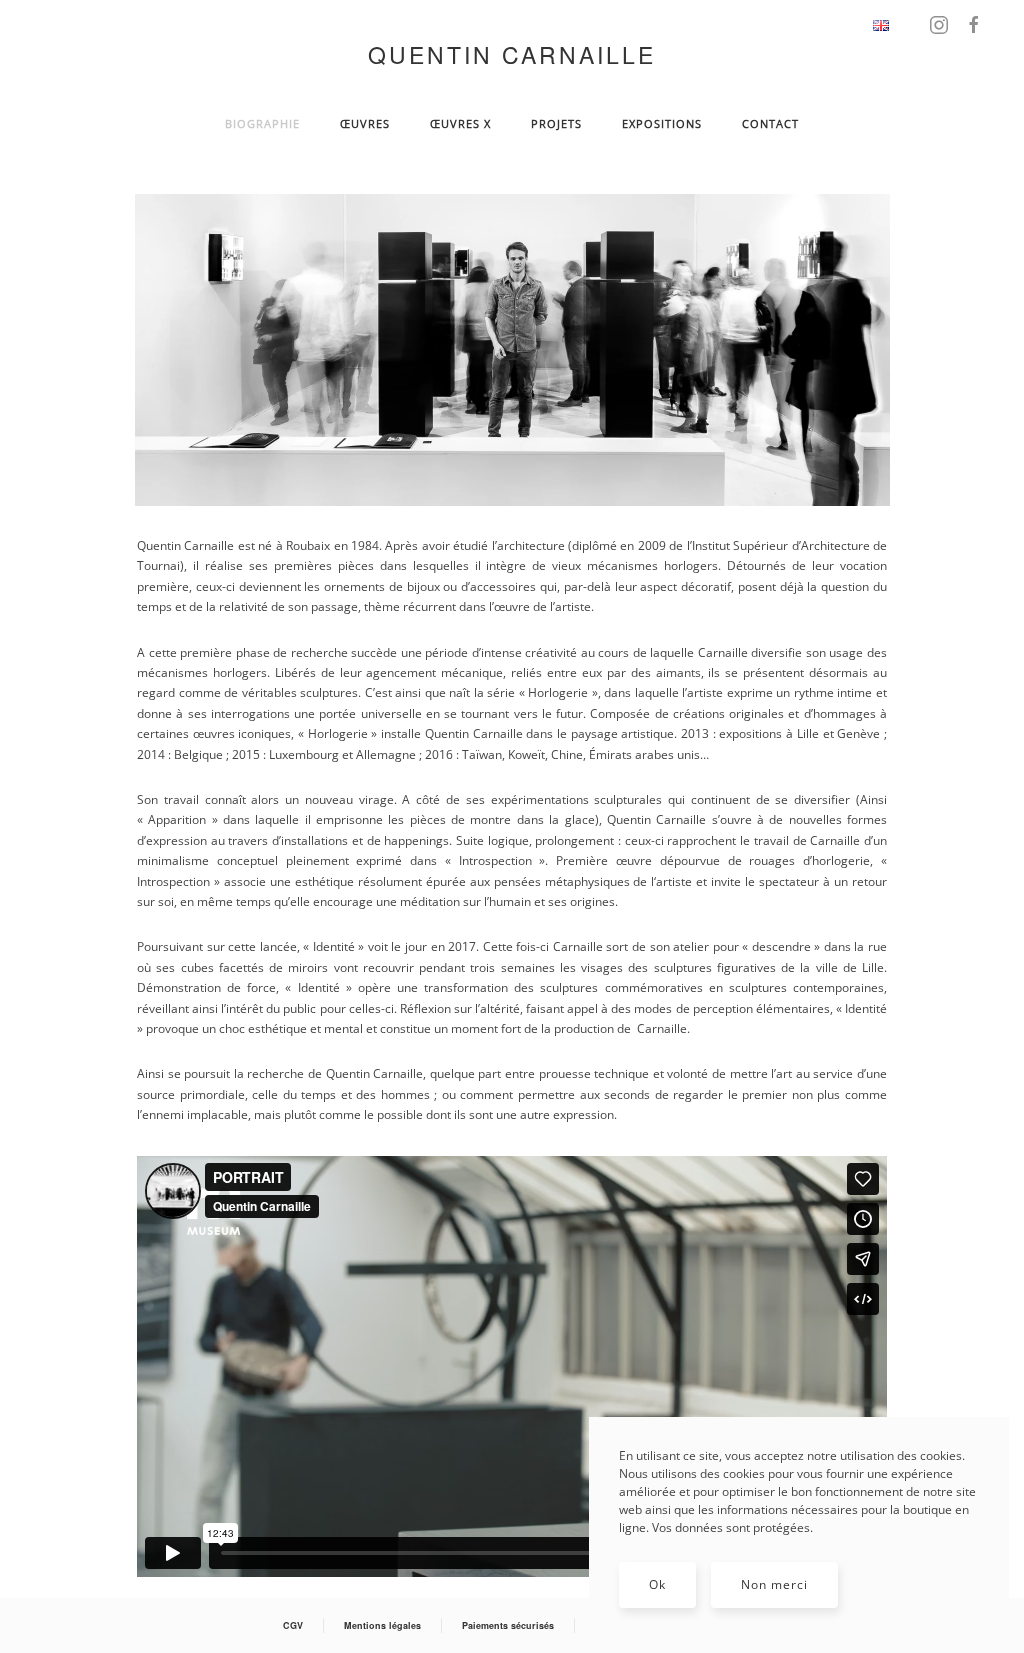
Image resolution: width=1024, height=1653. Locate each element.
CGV (293, 1625)
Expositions (662, 123)
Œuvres (365, 123)
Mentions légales (382, 1625)
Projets (556, 123)
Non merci (774, 1584)
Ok (657, 1584)
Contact (770, 123)
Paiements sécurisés (508, 1625)
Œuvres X (460, 123)
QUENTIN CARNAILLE (512, 54)
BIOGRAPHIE (262, 123)
